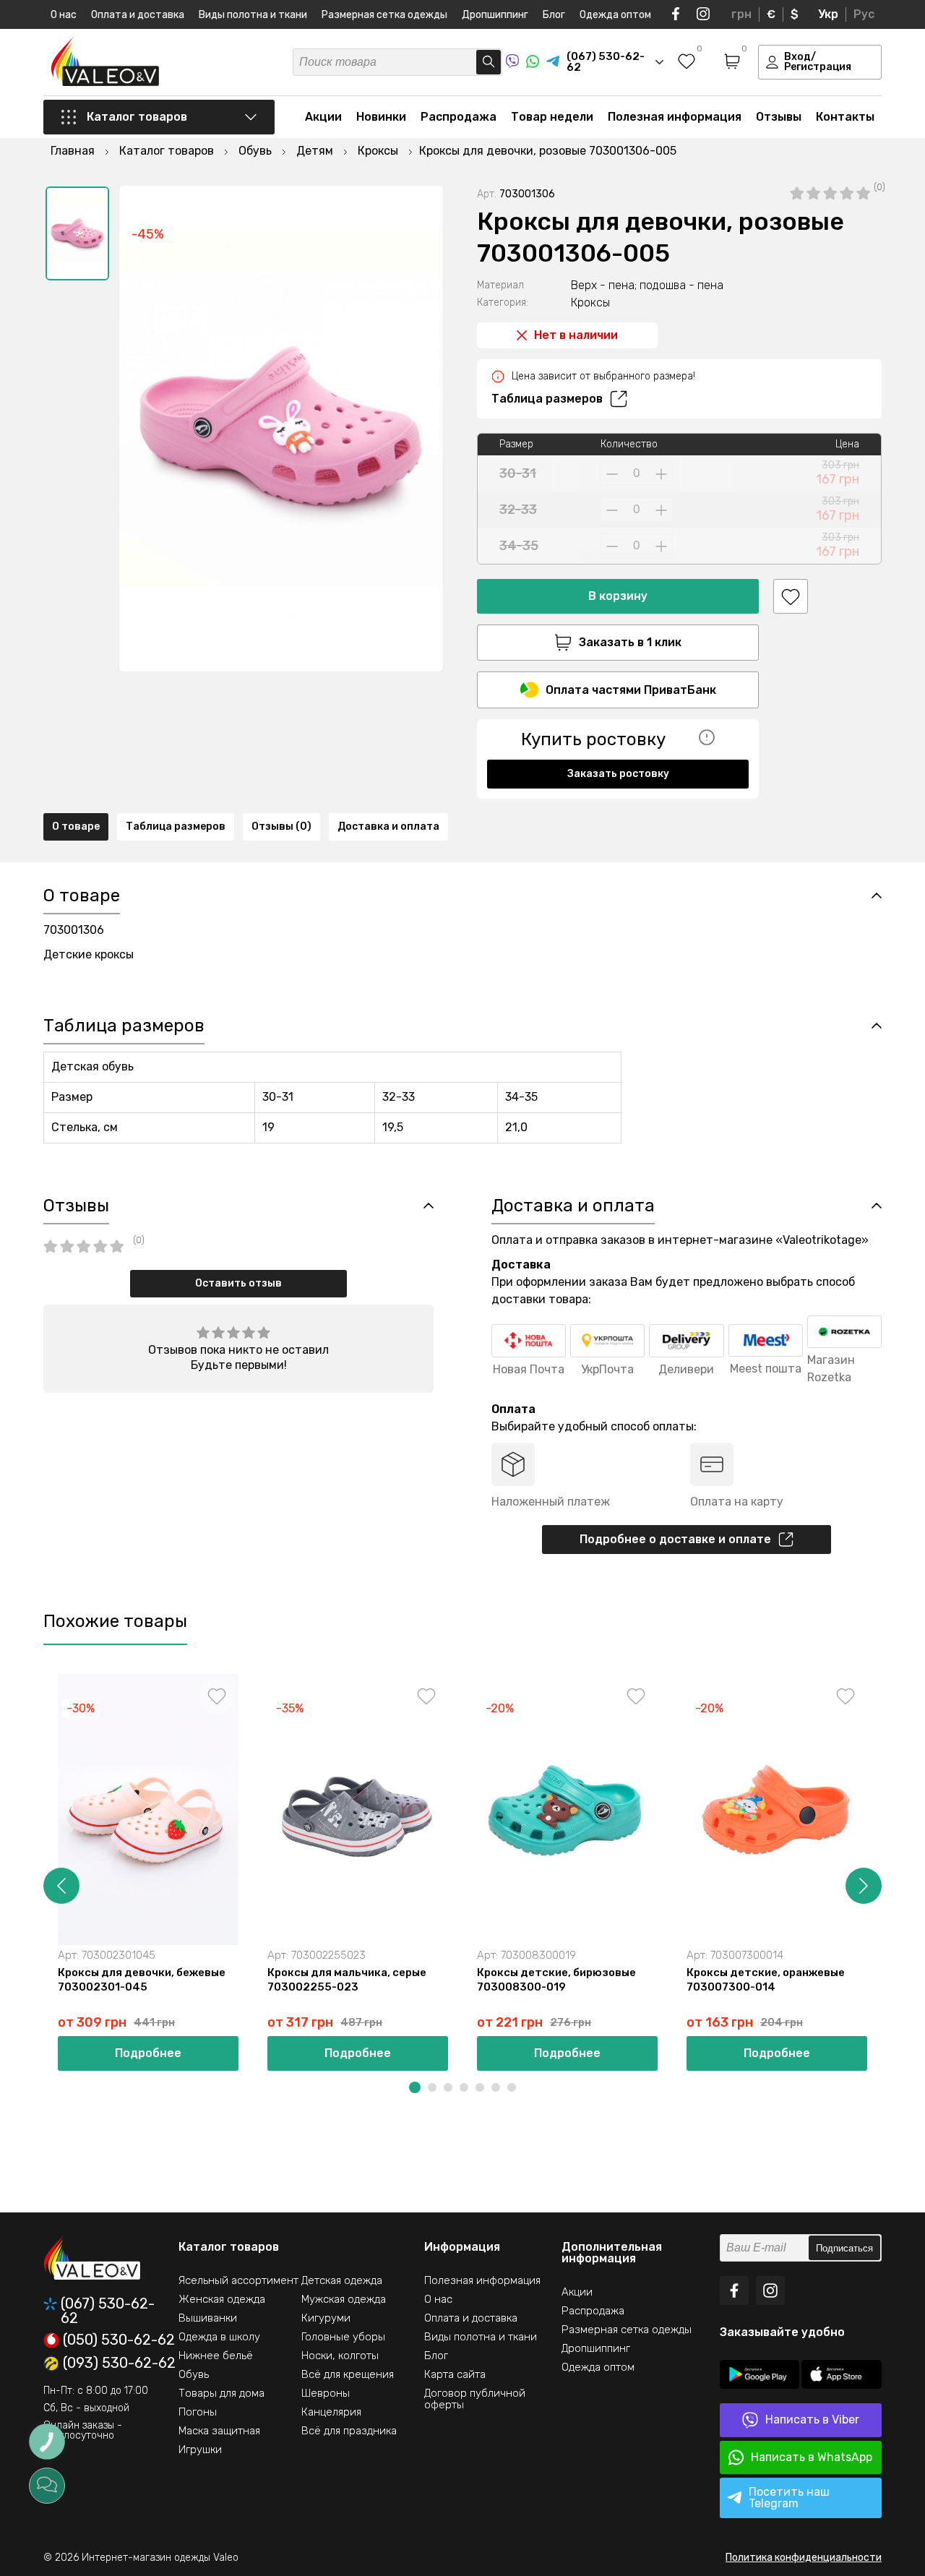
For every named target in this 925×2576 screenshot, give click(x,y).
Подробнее (148, 2053)
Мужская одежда (344, 2299)
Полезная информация (675, 117)
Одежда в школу (219, 2337)
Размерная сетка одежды (384, 15)
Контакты (845, 117)
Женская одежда (222, 2299)
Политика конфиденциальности (804, 2558)
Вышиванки (208, 2318)
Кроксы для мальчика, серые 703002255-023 (347, 1980)
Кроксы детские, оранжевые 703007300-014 (766, 1980)
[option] (77, 233)
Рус (864, 14)
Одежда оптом (615, 15)
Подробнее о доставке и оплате (675, 1539)
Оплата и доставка (138, 15)
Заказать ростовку (618, 774)
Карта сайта (455, 2374)
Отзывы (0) (281, 827)
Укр (828, 14)
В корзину (618, 596)
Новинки (381, 117)
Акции (323, 117)
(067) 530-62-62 (108, 2311)
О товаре (76, 827)
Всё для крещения (348, 2374)
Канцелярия (331, 2412)
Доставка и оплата (388, 827)
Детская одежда (342, 2280)
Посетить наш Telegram (789, 2498)
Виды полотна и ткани (253, 15)
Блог (554, 15)
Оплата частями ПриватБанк (631, 690)
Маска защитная (219, 2431)
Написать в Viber (812, 2420)
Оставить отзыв (238, 1283)
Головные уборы (343, 2337)
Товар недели (552, 117)
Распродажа (459, 117)
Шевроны (326, 2393)
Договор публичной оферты (475, 2399)
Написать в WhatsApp (812, 2457)
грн (741, 14)
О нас (64, 15)
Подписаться (844, 2248)
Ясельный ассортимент (238, 2280)
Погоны (198, 2412)
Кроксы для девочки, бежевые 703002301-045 (142, 1980)
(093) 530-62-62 (119, 2364)
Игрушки (200, 2450)
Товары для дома (221, 2393)
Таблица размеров (547, 399)
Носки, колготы (340, 2356)
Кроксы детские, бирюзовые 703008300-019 (556, 1980)
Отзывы (779, 117)
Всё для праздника (349, 2431)
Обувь (194, 2374)
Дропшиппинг (495, 15)
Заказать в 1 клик (630, 642)
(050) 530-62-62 (119, 2340)
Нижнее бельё (216, 2356)
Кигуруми (326, 2318)
